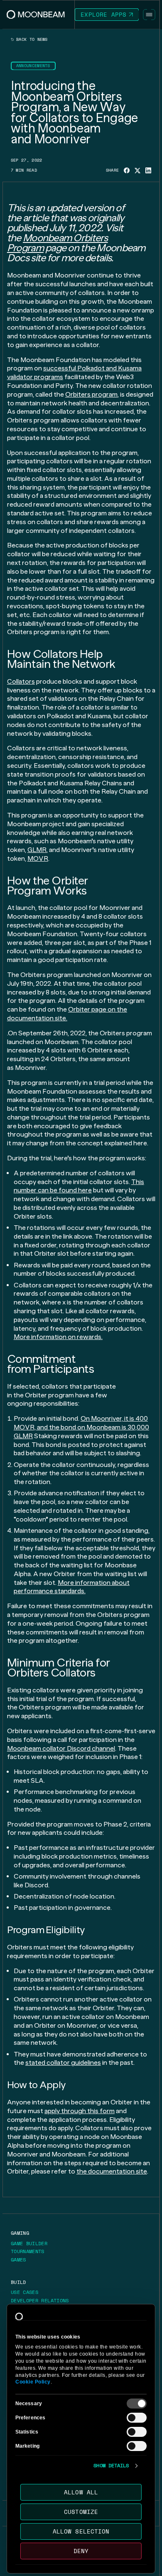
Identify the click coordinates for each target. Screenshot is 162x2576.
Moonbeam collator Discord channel (61, 1748)
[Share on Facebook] (127, 170)
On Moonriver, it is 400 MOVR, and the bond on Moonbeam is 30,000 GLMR (81, 1427)
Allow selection (81, 2531)
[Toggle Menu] (149, 15)
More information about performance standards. (72, 1587)
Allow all (81, 2492)
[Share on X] (137, 171)
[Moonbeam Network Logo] (36, 15)
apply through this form (80, 2111)
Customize (81, 2512)
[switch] (137, 2418)
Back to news (31, 40)
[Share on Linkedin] (148, 170)
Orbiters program (91, 394)
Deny (81, 2551)
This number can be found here (79, 1186)
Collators (21, 681)
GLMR (37, 850)
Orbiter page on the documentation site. (67, 1014)
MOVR (38, 858)
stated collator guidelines (63, 2063)
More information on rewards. (58, 1337)
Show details (111, 2466)
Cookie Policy (33, 2382)
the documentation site (112, 2171)
